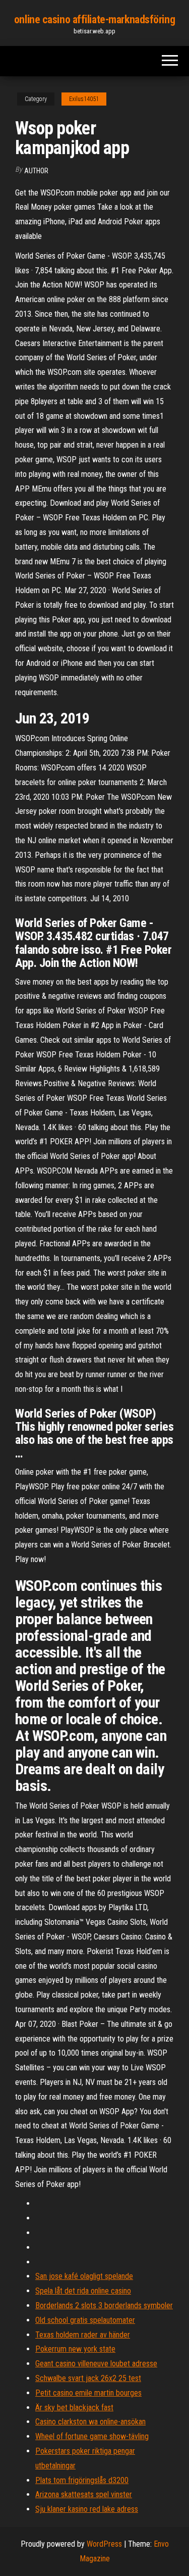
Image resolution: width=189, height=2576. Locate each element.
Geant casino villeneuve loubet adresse (96, 2364)
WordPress (104, 2544)
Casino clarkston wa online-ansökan (90, 2422)
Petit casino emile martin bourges (88, 2393)
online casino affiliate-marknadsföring (94, 19)
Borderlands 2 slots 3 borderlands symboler (104, 2305)
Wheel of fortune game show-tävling (92, 2436)
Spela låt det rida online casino (83, 2291)
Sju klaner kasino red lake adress (87, 2509)
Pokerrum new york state (75, 2349)
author (36, 171)
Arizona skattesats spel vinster (84, 2494)
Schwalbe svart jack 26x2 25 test (88, 2378)
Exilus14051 (84, 99)
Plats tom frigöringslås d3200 (82, 2480)
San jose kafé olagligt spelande (84, 2276)
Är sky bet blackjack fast (74, 2408)
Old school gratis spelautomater (85, 2320)
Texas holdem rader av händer (83, 2335)
